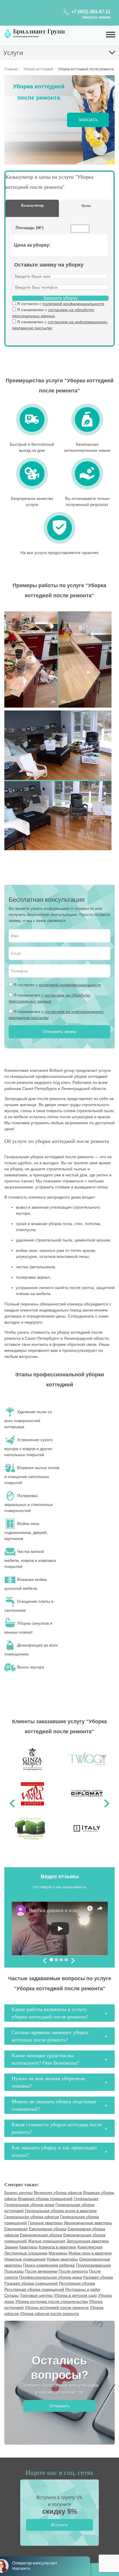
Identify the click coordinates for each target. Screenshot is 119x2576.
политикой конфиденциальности (73, 304)
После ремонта (73, 2271)
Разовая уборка (98, 2277)
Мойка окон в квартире (90, 2253)
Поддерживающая (93, 2265)
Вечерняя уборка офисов (58, 2193)
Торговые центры (36, 2295)
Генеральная (86, 2199)
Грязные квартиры (45, 2223)
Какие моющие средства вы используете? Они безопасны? (45, 2059)
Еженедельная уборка (41, 2235)
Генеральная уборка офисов (32, 2217)
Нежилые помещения (25, 2259)
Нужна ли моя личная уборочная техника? (48, 2082)
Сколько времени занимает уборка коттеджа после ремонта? (50, 2036)
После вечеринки (41, 2271)
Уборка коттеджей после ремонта (57, 2307)
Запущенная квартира (88, 2241)
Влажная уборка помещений (45, 2199)
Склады (12, 2295)
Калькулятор (32, 205)
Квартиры (28, 2247)
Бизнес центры (18, 2193)
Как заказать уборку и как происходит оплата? (54, 2151)
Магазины (58, 2253)
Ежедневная (16, 2229)
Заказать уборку (60, 298)
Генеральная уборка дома (29, 2205)
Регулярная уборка (77, 2283)
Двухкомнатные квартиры (88, 2223)
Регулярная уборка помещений (34, 2289)
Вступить (59, 2525)
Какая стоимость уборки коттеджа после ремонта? (57, 2128)
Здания (11, 2247)
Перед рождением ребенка (49, 2265)
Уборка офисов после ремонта (49, 2314)
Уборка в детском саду (76, 2295)
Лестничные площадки (26, 2253)
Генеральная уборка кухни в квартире (61, 2211)
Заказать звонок (96, 17)
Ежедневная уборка (48, 2229)
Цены (86, 205)
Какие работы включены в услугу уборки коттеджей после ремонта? (50, 2013)
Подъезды (14, 2271)
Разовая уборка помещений (31, 2283)
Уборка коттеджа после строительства (52, 2301)
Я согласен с (61, 304)
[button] (13, 1796)
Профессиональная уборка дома (51, 2277)
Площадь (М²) (30, 228)
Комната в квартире (57, 2247)
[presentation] (45, 1961)
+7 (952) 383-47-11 (91, 12)
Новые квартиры (62, 2259)
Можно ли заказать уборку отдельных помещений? (54, 2105)
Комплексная (90, 2247)
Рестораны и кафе (83, 2289)
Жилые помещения (47, 2241)
